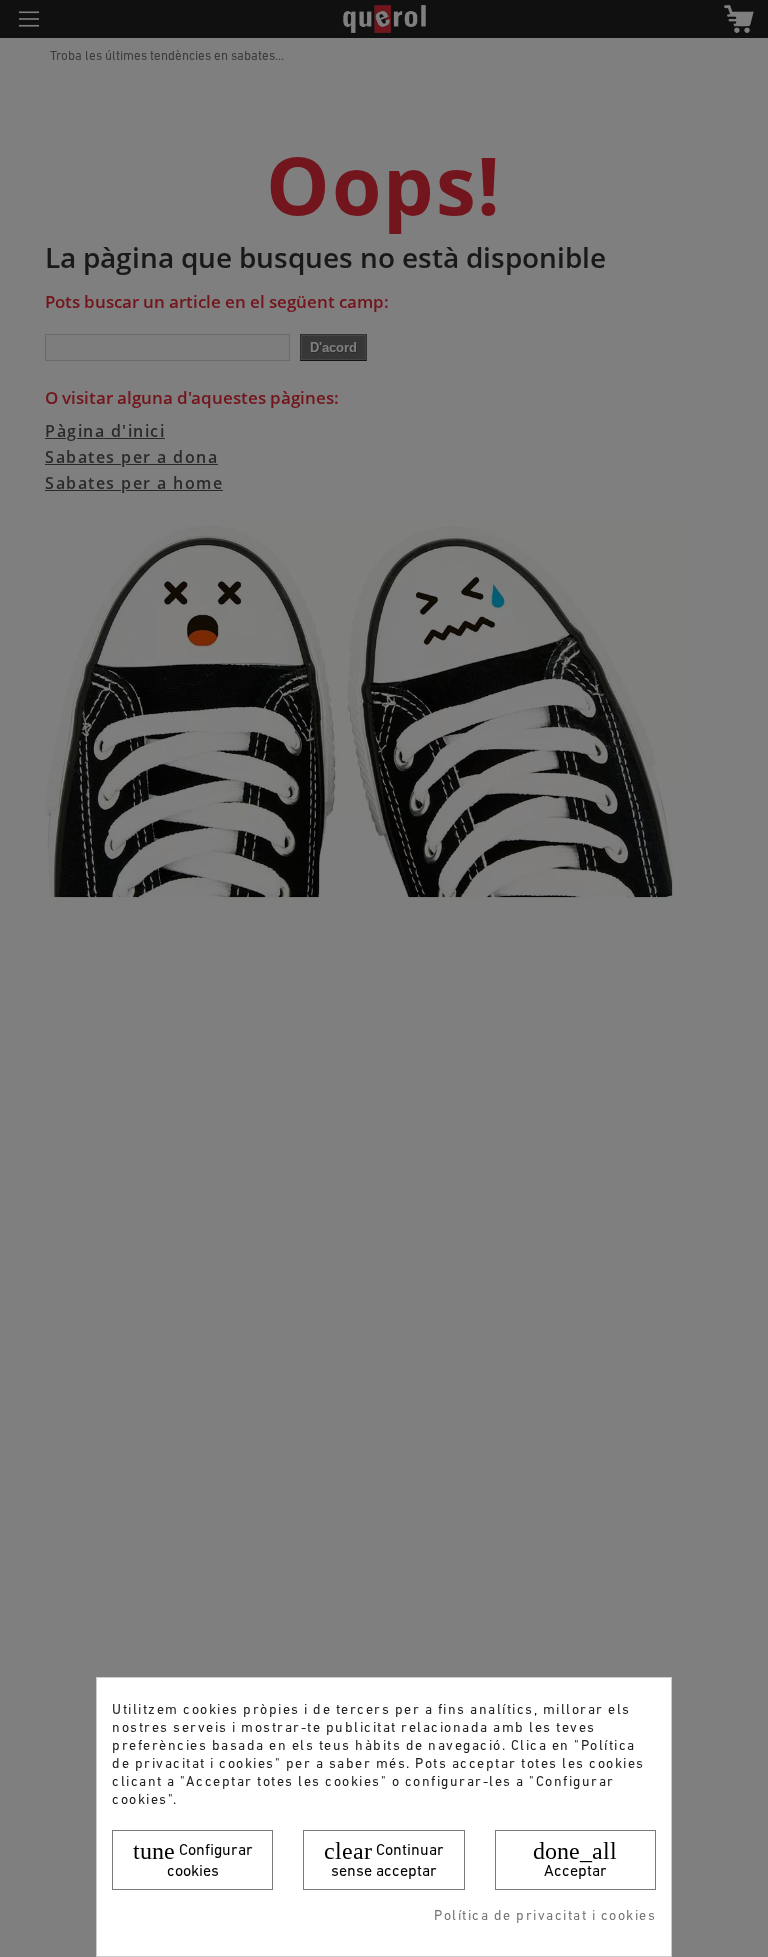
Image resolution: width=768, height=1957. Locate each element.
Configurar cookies (193, 1859)
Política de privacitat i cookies (545, 1916)
